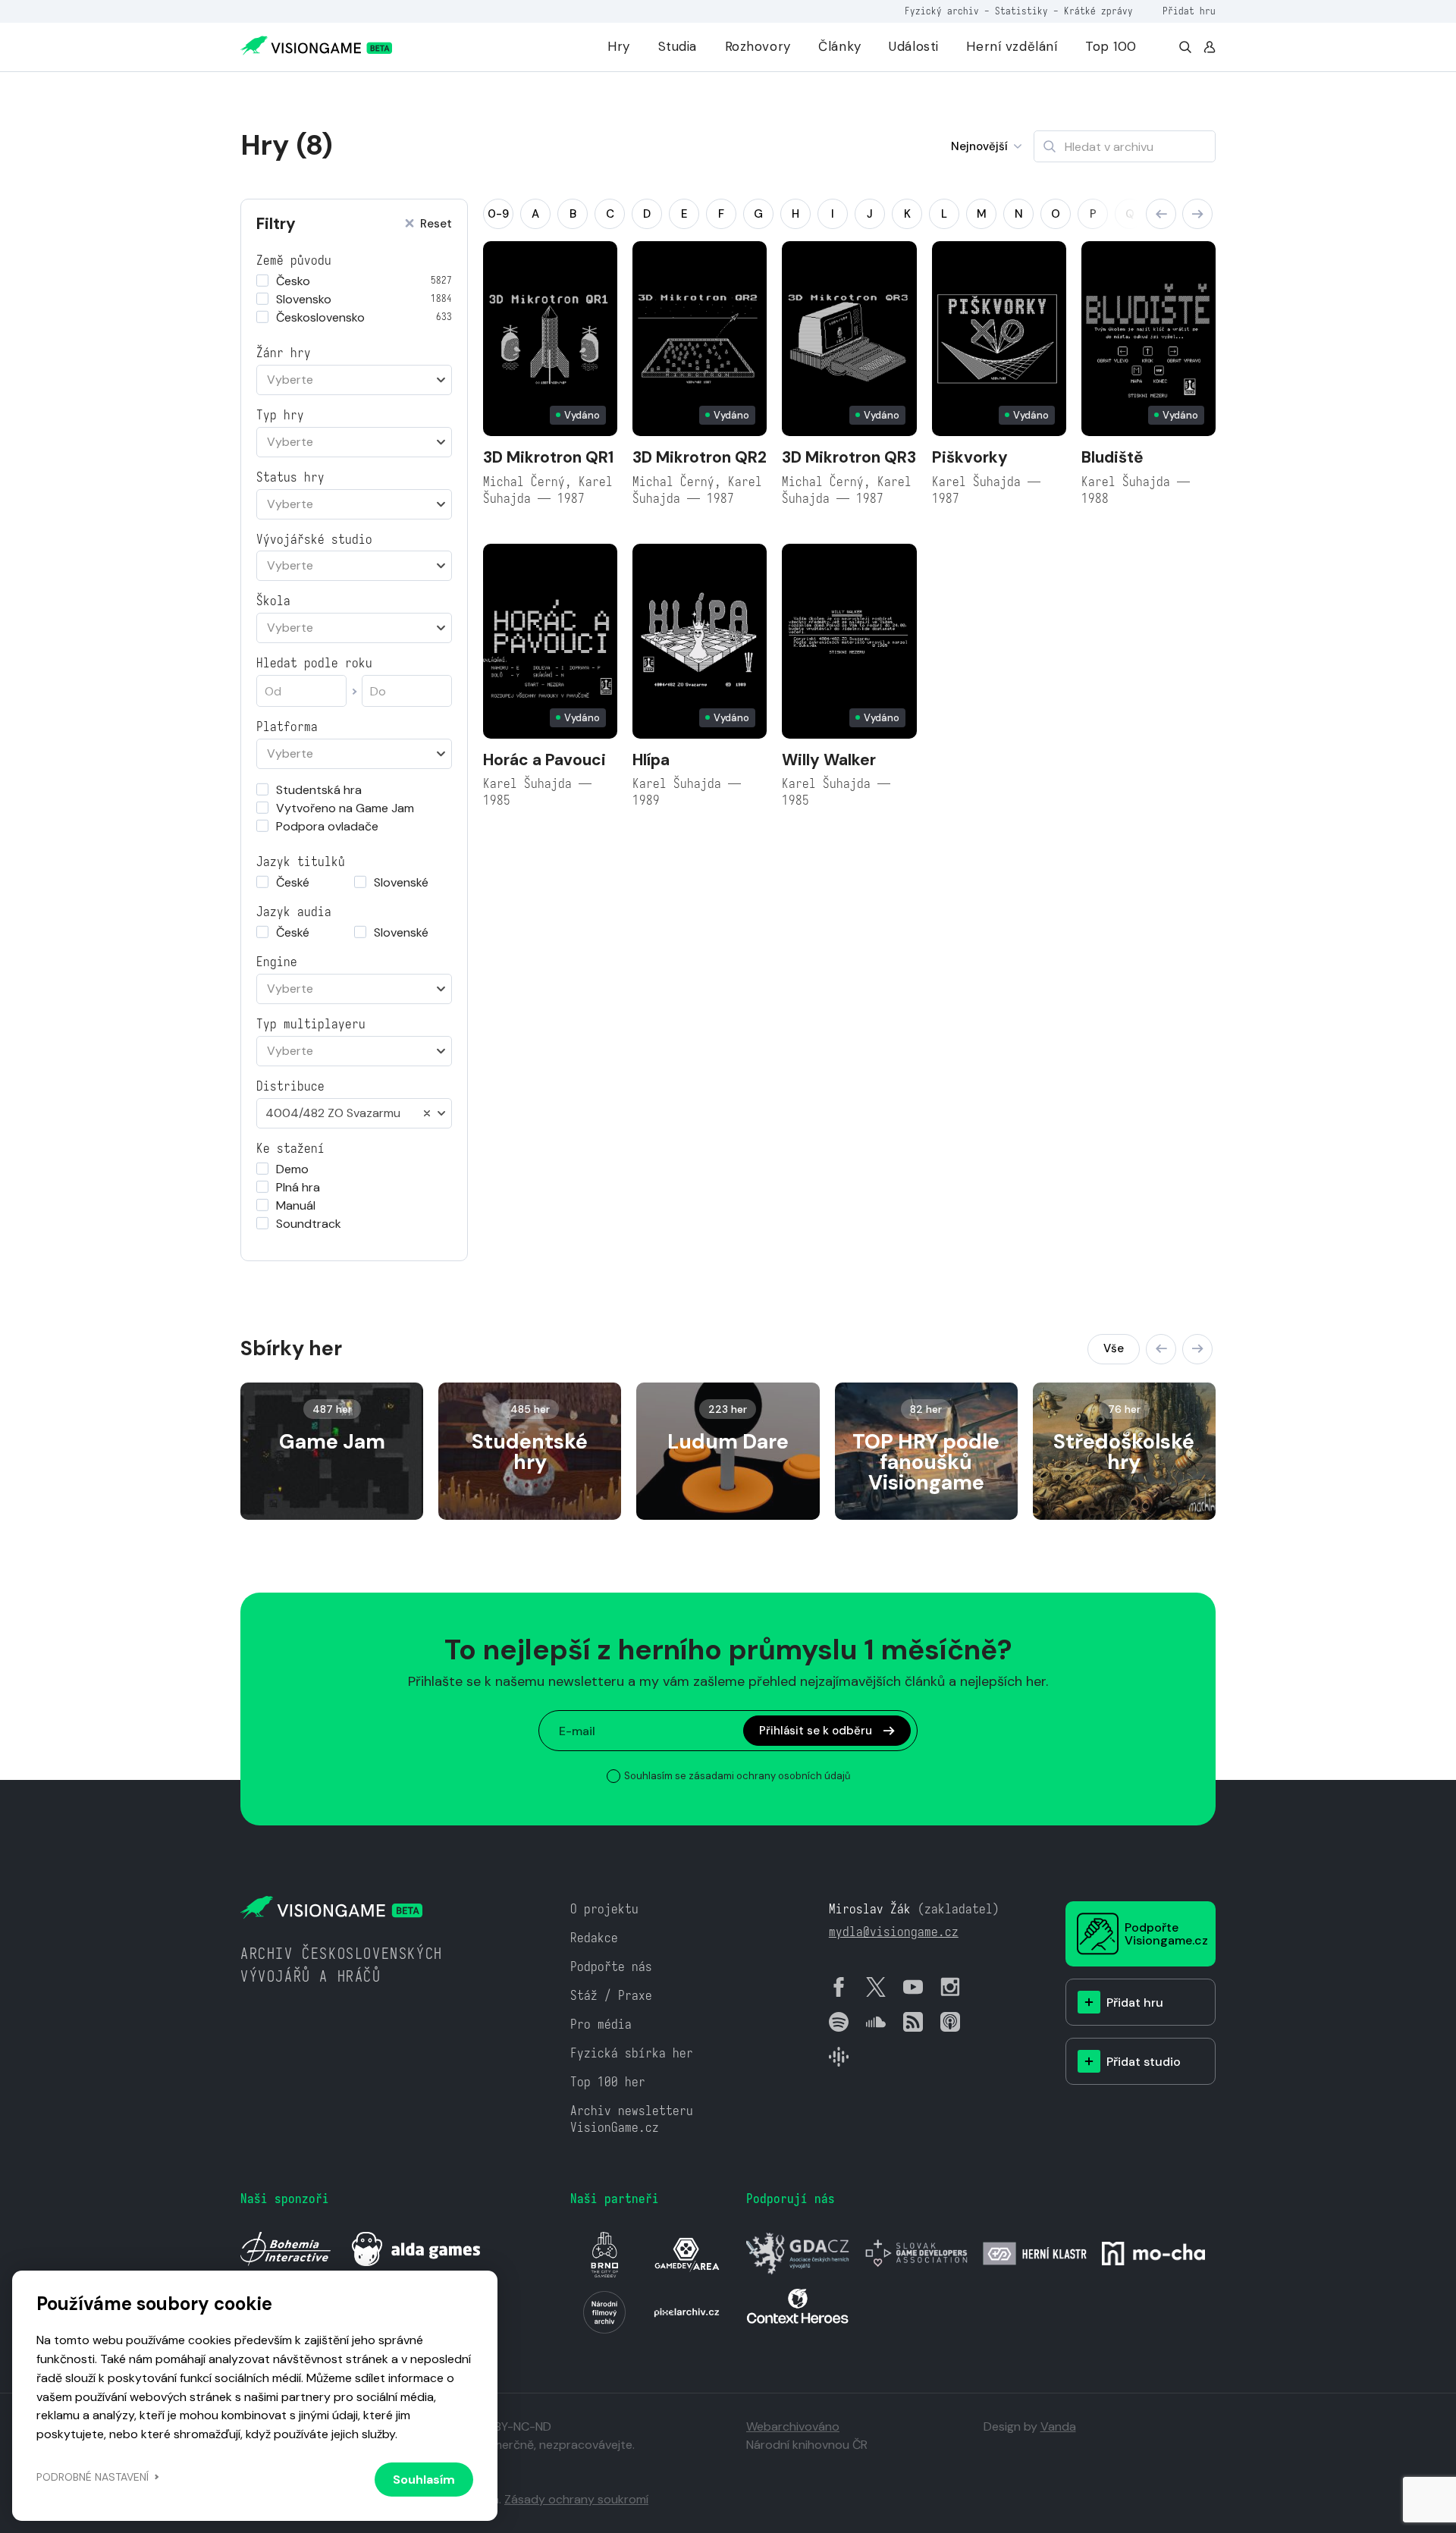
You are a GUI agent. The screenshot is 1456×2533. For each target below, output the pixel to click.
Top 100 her (608, 2082)
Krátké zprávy (1098, 11)
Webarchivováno (793, 2426)
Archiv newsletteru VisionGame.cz (632, 2119)
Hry (619, 46)
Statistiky (1021, 11)
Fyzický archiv (942, 11)
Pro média (601, 2025)
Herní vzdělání (1012, 46)
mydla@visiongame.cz (894, 1932)
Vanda (1058, 2426)
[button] (1161, 214)
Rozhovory (758, 46)
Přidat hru (1189, 11)
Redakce (594, 1938)
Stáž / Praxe (611, 1996)
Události (914, 46)
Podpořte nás (611, 1967)
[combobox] (354, 380)
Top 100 (1111, 46)
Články (839, 46)
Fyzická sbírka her (632, 2053)
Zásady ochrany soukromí (576, 2499)
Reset (436, 224)
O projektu (604, 1909)
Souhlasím (424, 2480)
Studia (678, 46)
